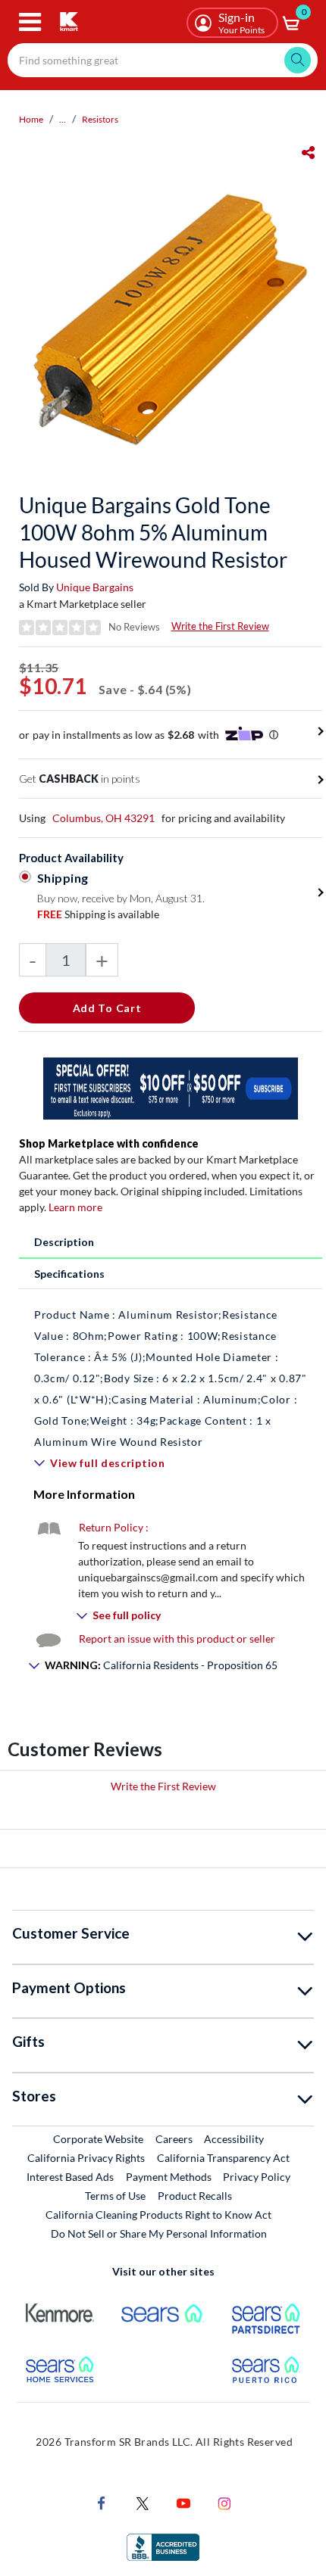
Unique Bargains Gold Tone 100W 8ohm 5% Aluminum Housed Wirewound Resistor (153, 532)
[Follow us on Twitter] (143, 2502)
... (63, 119)
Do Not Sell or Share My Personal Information (159, 2233)
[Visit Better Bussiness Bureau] (163, 2546)
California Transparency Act (223, 2158)
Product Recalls (196, 2195)
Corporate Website (99, 2138)
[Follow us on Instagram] (224, 2502)
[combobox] (163, 60)
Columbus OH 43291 (103, 818)
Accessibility (234, 2139)
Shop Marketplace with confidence (109, 1143)
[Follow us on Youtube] (183, 2502)
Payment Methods (169, 2177)
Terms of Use (115, 2196)
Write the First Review (220, 626)
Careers (175, 2138)
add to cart (107, 1008)
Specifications (69, 1274)
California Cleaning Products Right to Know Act (158, 2215)
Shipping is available (98, 914)
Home (31, 119)
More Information (84, 1494)
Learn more (75, 1207)
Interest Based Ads (70, 2177)
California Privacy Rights (86, 2158)
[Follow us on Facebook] (102, 2502)
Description (64, 1242)
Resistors (100, 119)
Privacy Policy (257, 2177)
